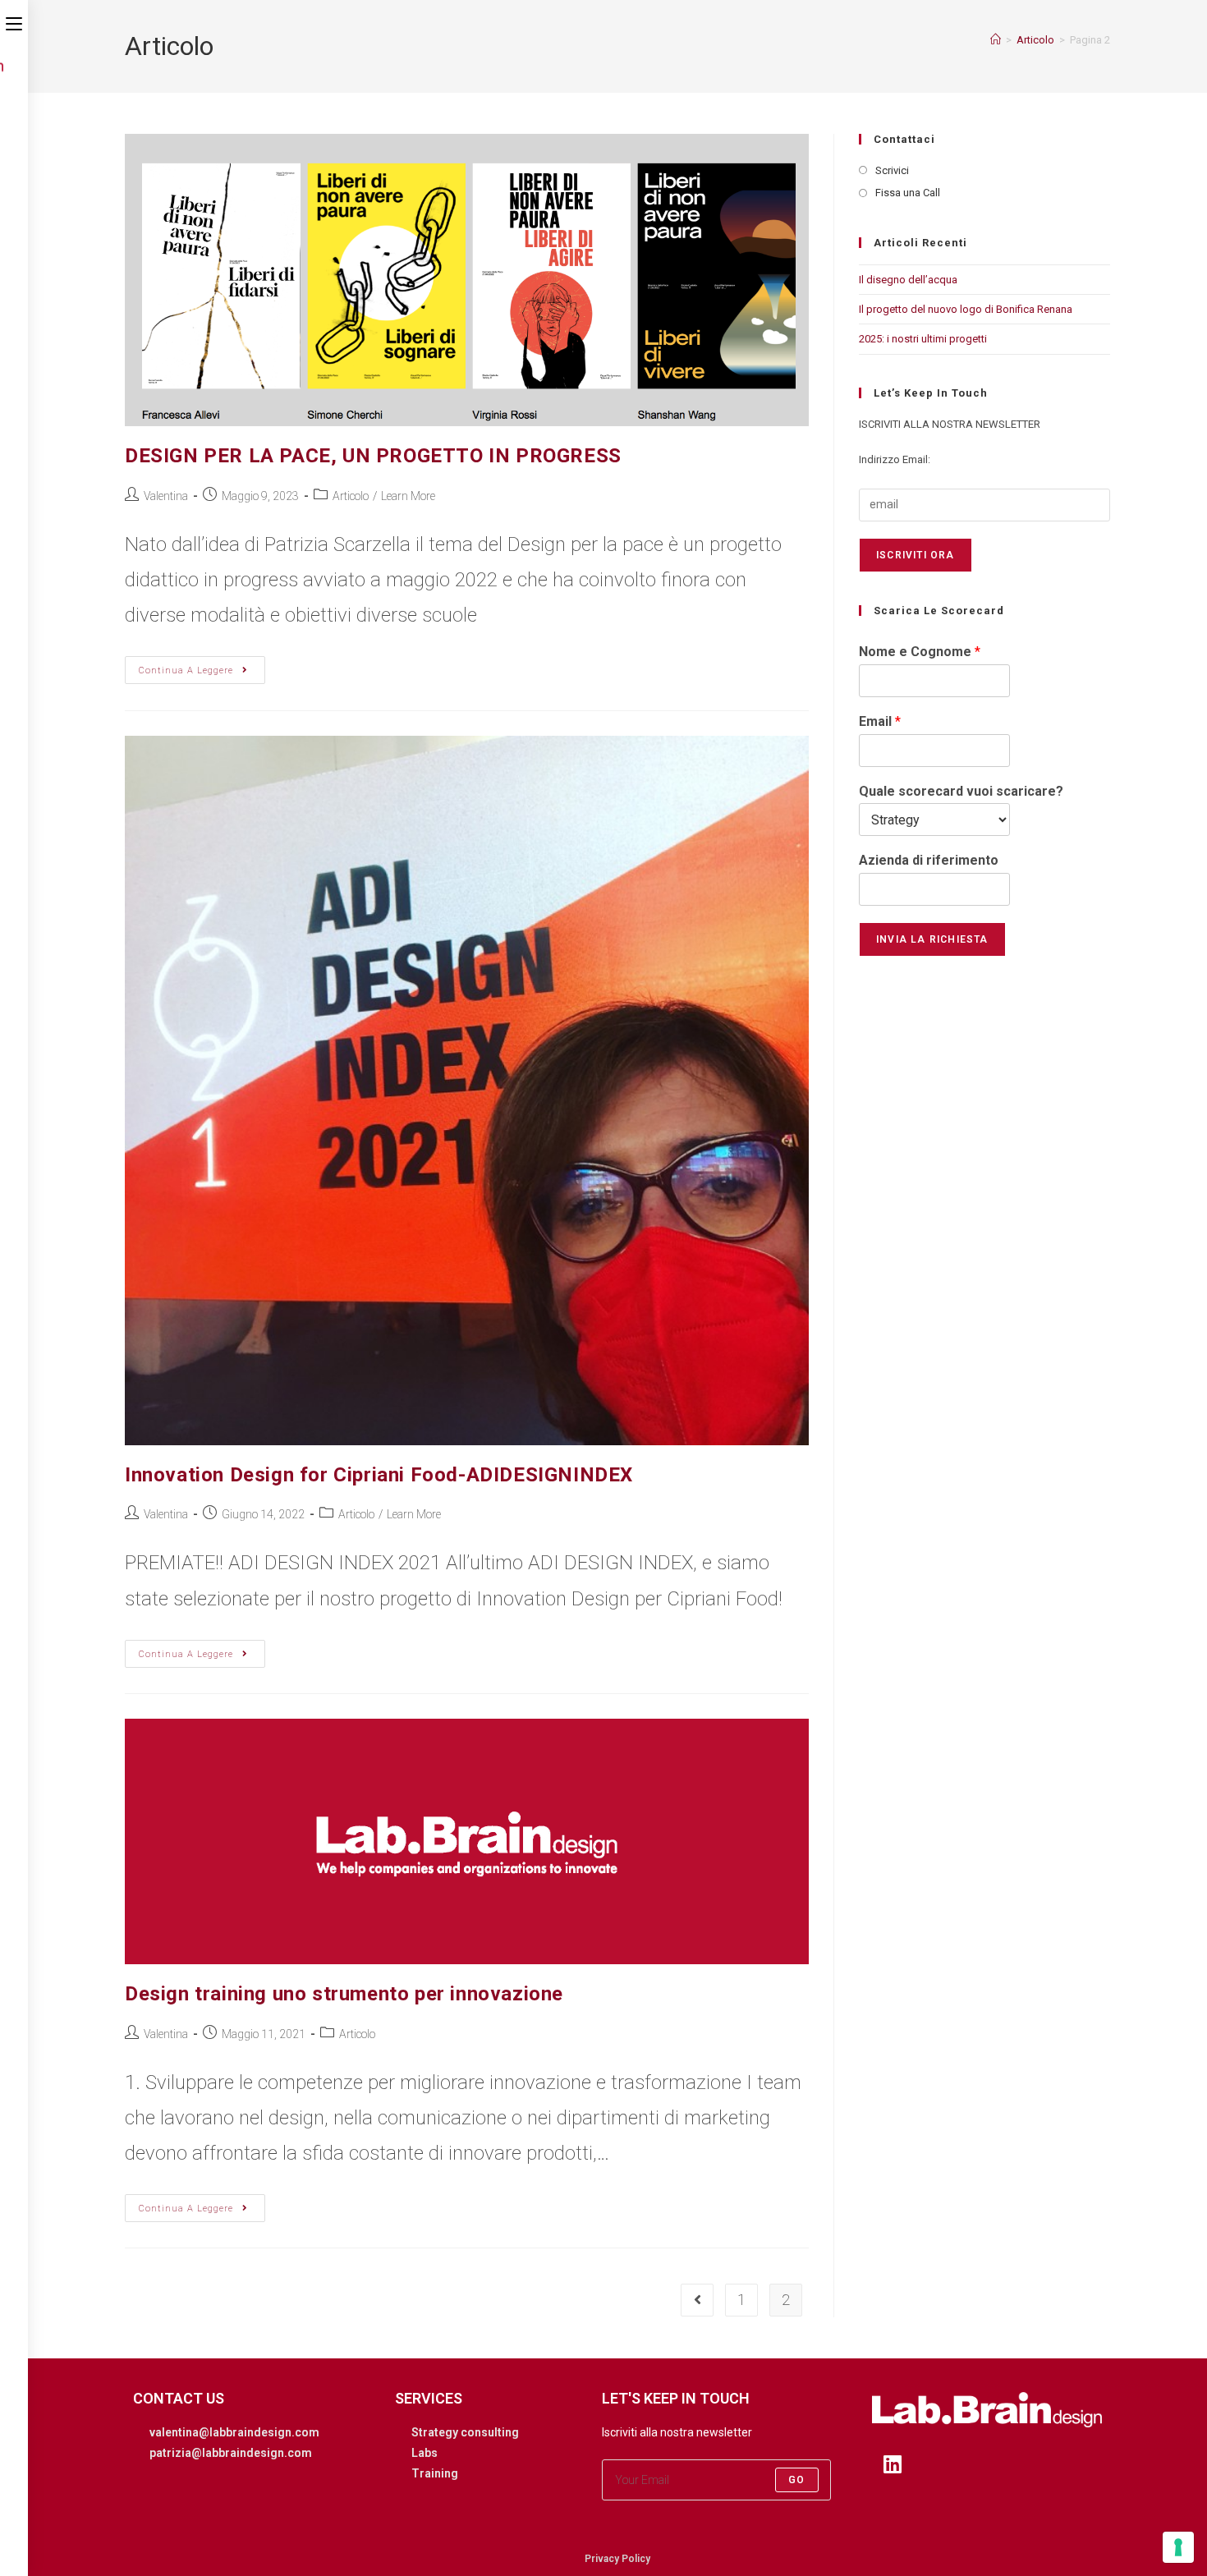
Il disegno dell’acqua (908, 280)
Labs (425, 2453)
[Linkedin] (893, 2464)
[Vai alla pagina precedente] (697, 2300)
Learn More (408, 496)
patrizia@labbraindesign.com (231, 2453)
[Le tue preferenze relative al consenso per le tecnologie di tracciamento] (1178, 2547)
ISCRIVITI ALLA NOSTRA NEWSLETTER (950, 424)
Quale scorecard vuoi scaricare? (961, 791)
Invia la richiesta (932, 939)
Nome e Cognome (920, 652)
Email (880, 721)
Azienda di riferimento (929, 860)
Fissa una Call (908, 193)
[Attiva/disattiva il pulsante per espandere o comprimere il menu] (14, 22)
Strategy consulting (465, 2432)
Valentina (166, 496)
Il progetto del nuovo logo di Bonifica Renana (966, 309)
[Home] (996, 40)
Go (796, 2480)
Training (435, 2473)
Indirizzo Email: (895, 459)
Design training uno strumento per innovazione (344, 1994)
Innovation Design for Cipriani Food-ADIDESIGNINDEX (379, 1475)
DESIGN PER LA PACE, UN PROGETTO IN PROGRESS (373, 456)
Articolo (351, 496)
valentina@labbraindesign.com (234, 2432)
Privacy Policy (617, 2559)
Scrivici (892, 170)
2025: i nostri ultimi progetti (923, 339)
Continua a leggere (202, 666)
